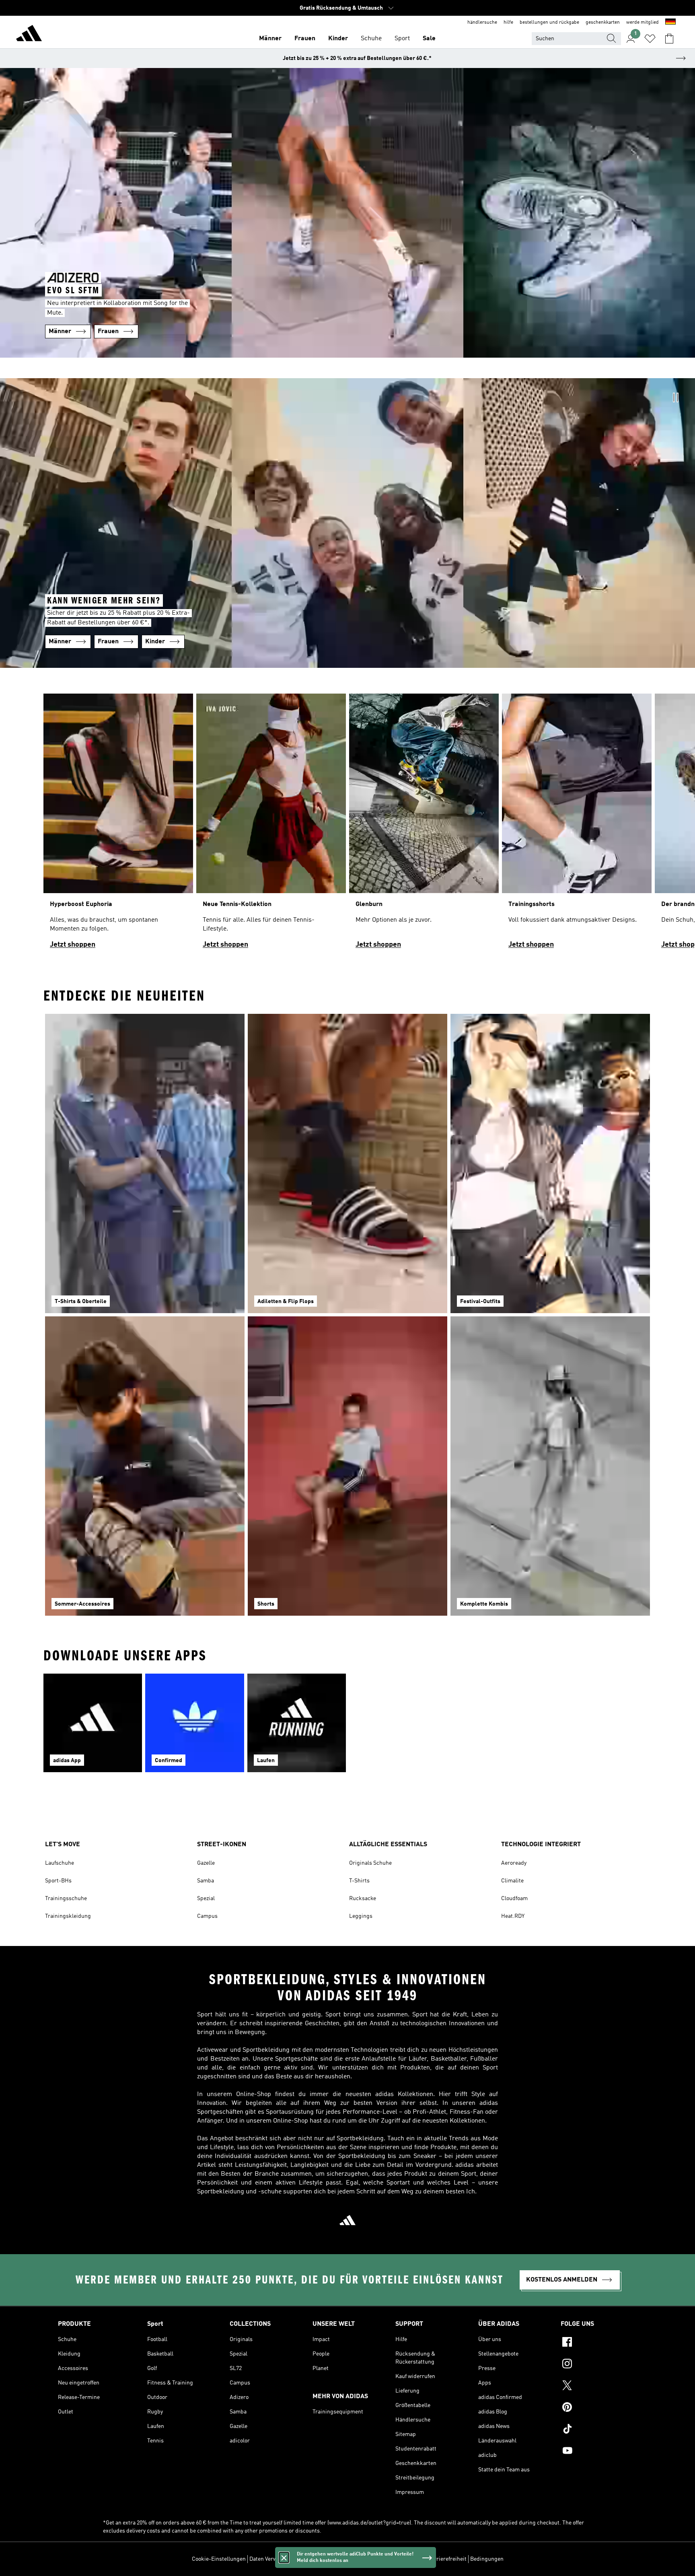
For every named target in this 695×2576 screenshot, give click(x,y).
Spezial (206, 1899)
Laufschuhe (60, 1863)
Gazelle (206, 1863)
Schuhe (371, 39)
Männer (270, 39)
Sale (429, 39)
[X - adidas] (599, 2387)
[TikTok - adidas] (599, 2430)
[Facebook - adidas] (599, 2343)
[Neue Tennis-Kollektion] (271, 825)
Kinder (338, 39)
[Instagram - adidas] (599, 2365)
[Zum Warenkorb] (669, 39)
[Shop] (29, 35)
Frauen (305, 39)
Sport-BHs (58, 1881)
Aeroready (514, 1863)
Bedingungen (487, 2559)
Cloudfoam (514, 1899)
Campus (207, 1916)
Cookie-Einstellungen (219, 2559)
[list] (347, 825)
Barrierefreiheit (447, 2559)
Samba (206, 1881)
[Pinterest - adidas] (599, 2408)
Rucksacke (363, 1899)
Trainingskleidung (68, 1916)
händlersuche (482, 23)
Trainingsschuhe (66, 1899)
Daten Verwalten (269, 2559)
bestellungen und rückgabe (549, 23)
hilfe (508, 23)
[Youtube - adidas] (599, 2452)
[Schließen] (284, 2557)
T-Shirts (359, 1881)
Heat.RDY (513, 1916)
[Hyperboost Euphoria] (118, 825)
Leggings (361, 1916)
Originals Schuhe (370, 1863)
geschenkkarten (603, 23)
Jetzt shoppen (73, 945)
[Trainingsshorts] (577, 825)
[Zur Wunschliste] (650, 39)
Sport (402, 39)
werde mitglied (643, 23)
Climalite (512, 1881)
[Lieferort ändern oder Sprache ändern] (670, 23)
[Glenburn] (424, 825)
